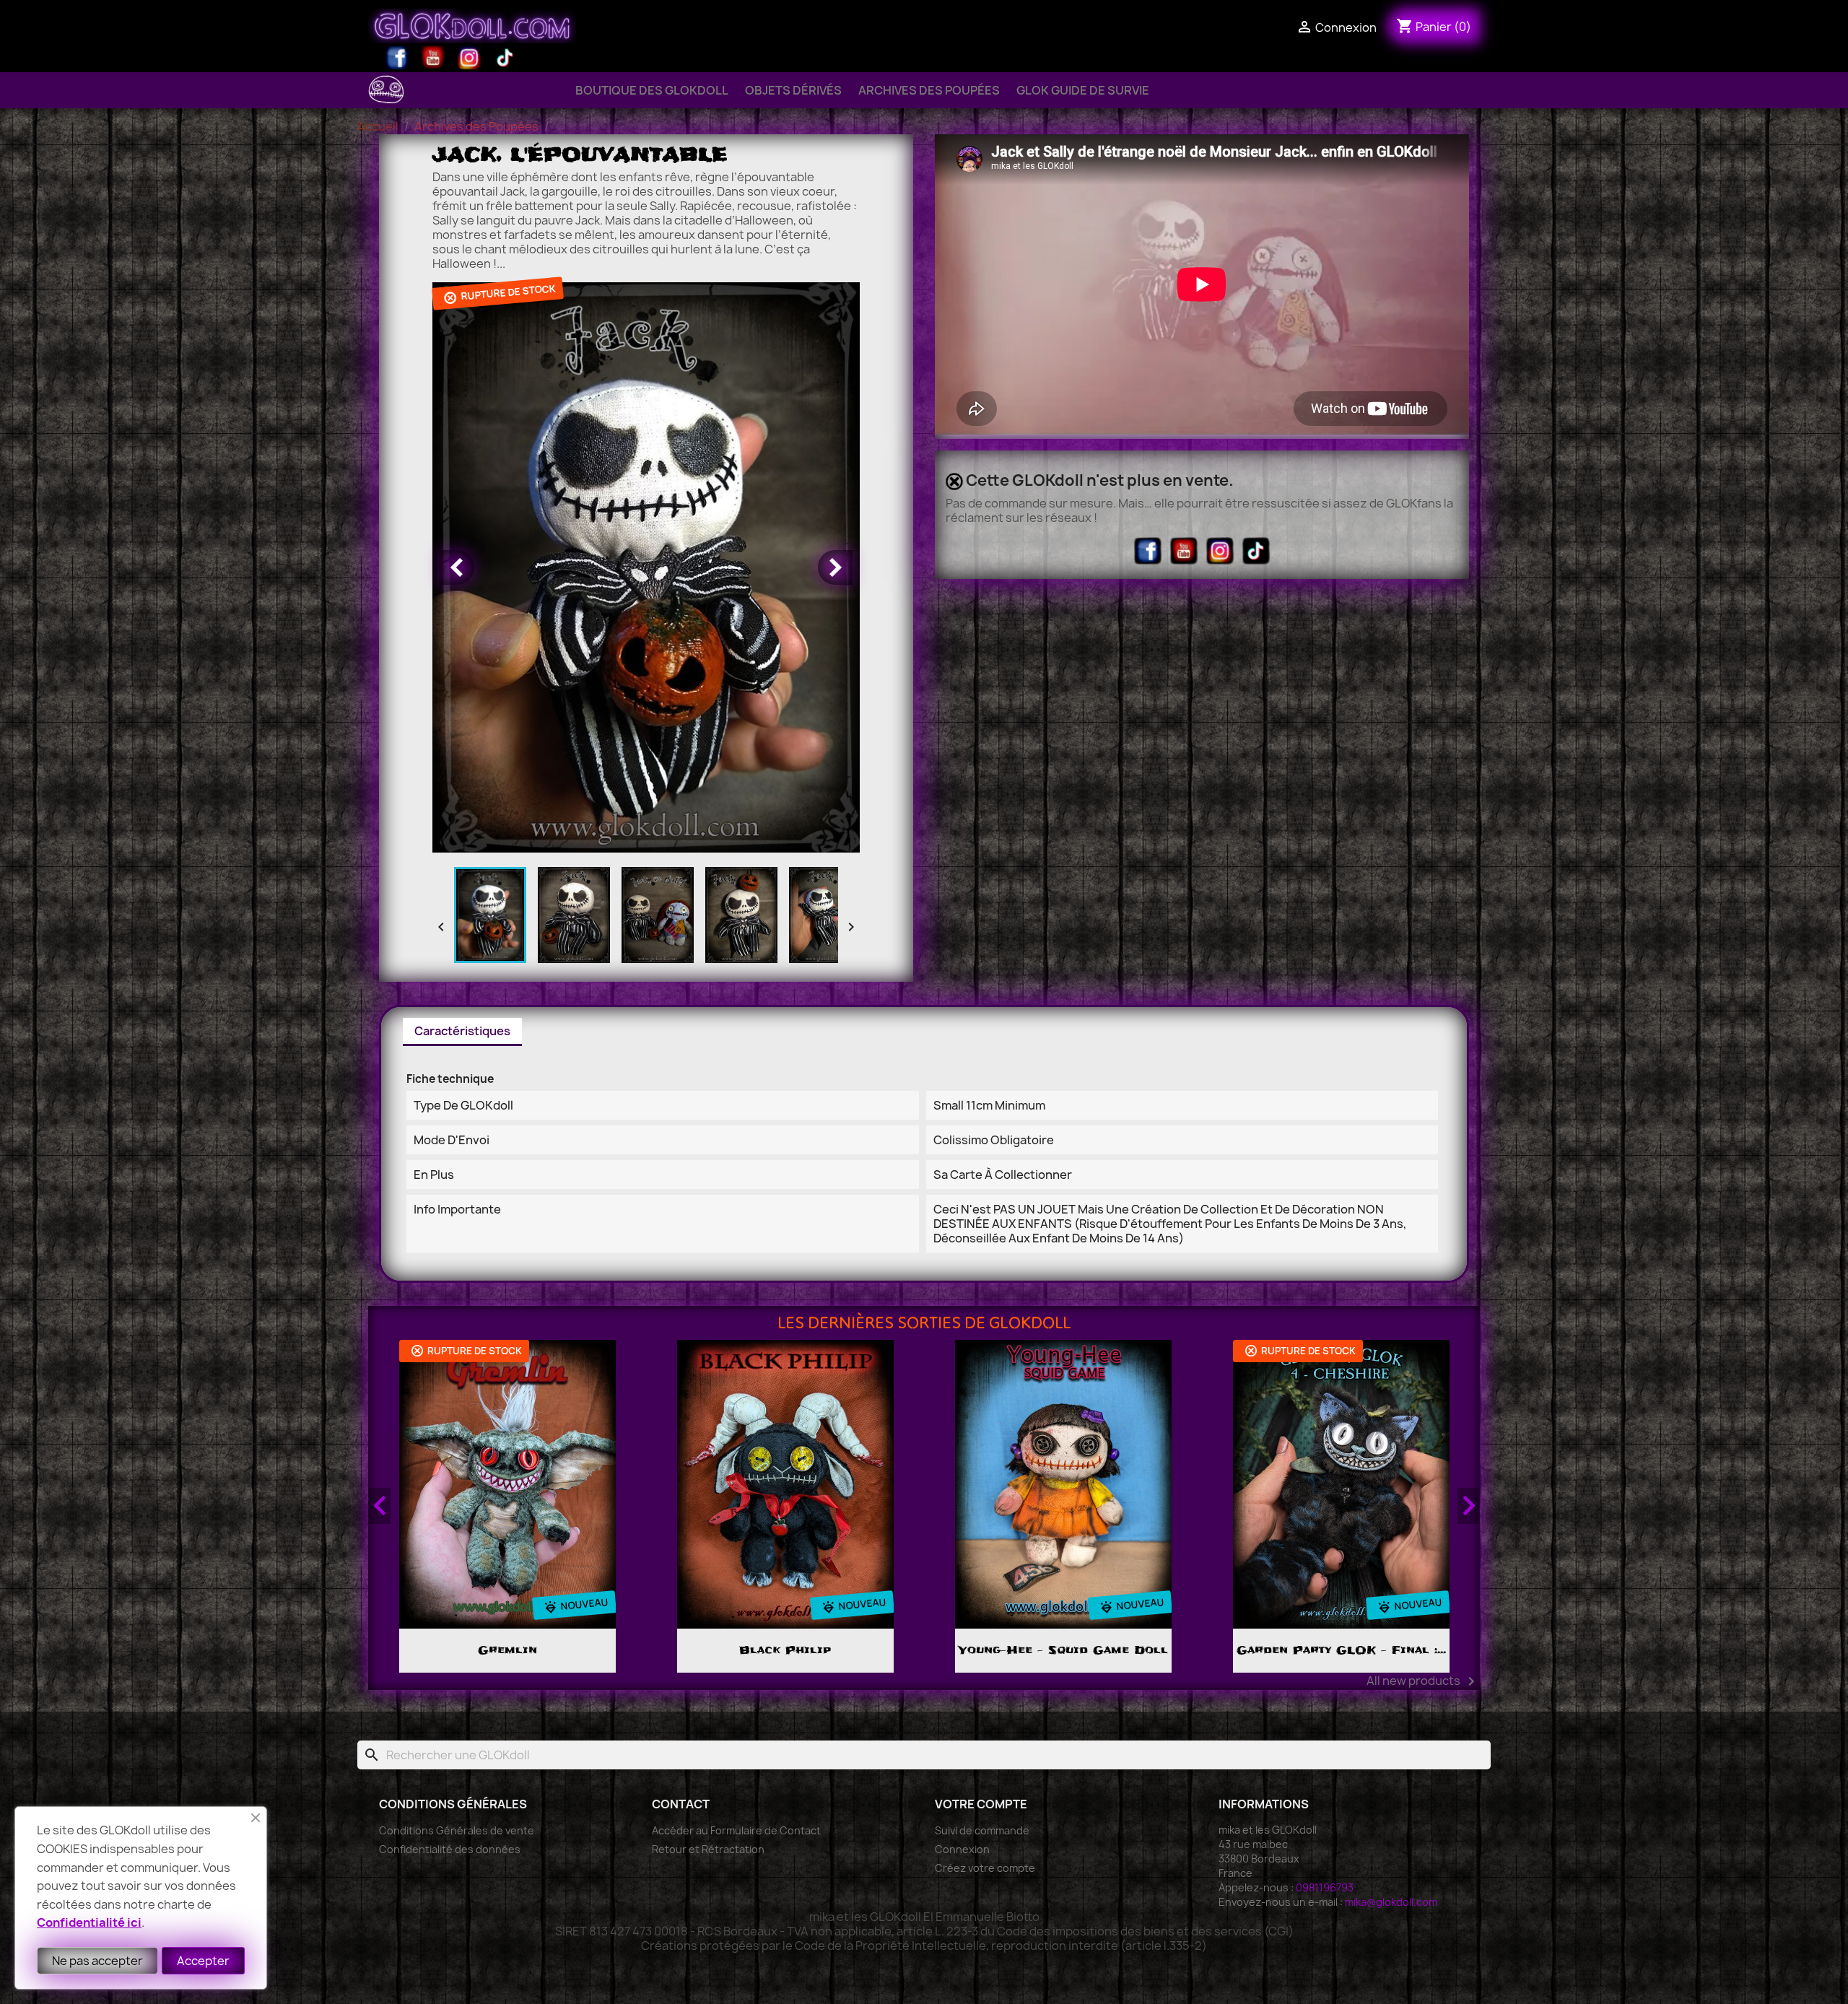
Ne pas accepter (97, 1961)
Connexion (962, 1849)
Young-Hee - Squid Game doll (785, 1650)
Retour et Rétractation (708, 1849)
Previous (380, 1506)
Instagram (469, 58)
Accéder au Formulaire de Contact (736, 1830)
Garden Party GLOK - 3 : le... (1341, 1650)
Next (1468, 1506)
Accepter (203, 1961)
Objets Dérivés (793, 90)
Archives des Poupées (929, 90)
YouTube (433, 58)
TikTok (505, 58)
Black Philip (507, 1650)
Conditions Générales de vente (457, 1830)
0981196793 (1325, 1887)
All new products (1423, 1681)
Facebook (397, 58)
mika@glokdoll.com (1391, 1902)
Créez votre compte (985, 1868)
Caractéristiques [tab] (462, 1031)
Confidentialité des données (450, 1849)
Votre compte (981, 1804)
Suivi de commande (982, 1830)
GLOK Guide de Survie (1083, 90)
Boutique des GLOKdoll (652, 90)
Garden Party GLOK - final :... (1063, 1650)
